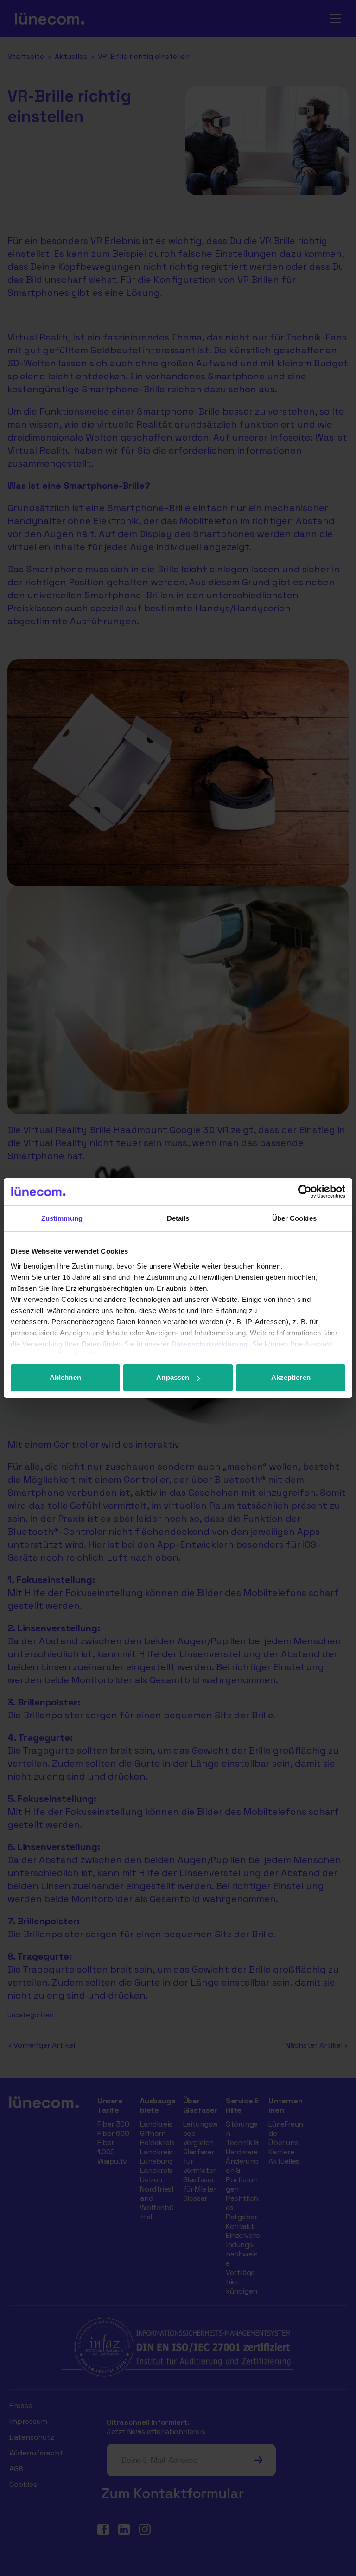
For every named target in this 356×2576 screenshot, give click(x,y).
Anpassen (173, 1377)
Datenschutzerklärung (210, 1344)
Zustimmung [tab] (62, 1218)
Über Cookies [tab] (294, 1218)
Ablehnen (65, 1377)
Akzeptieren (291, 1377)
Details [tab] (178, 1218)
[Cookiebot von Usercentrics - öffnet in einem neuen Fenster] (305, 1192)
